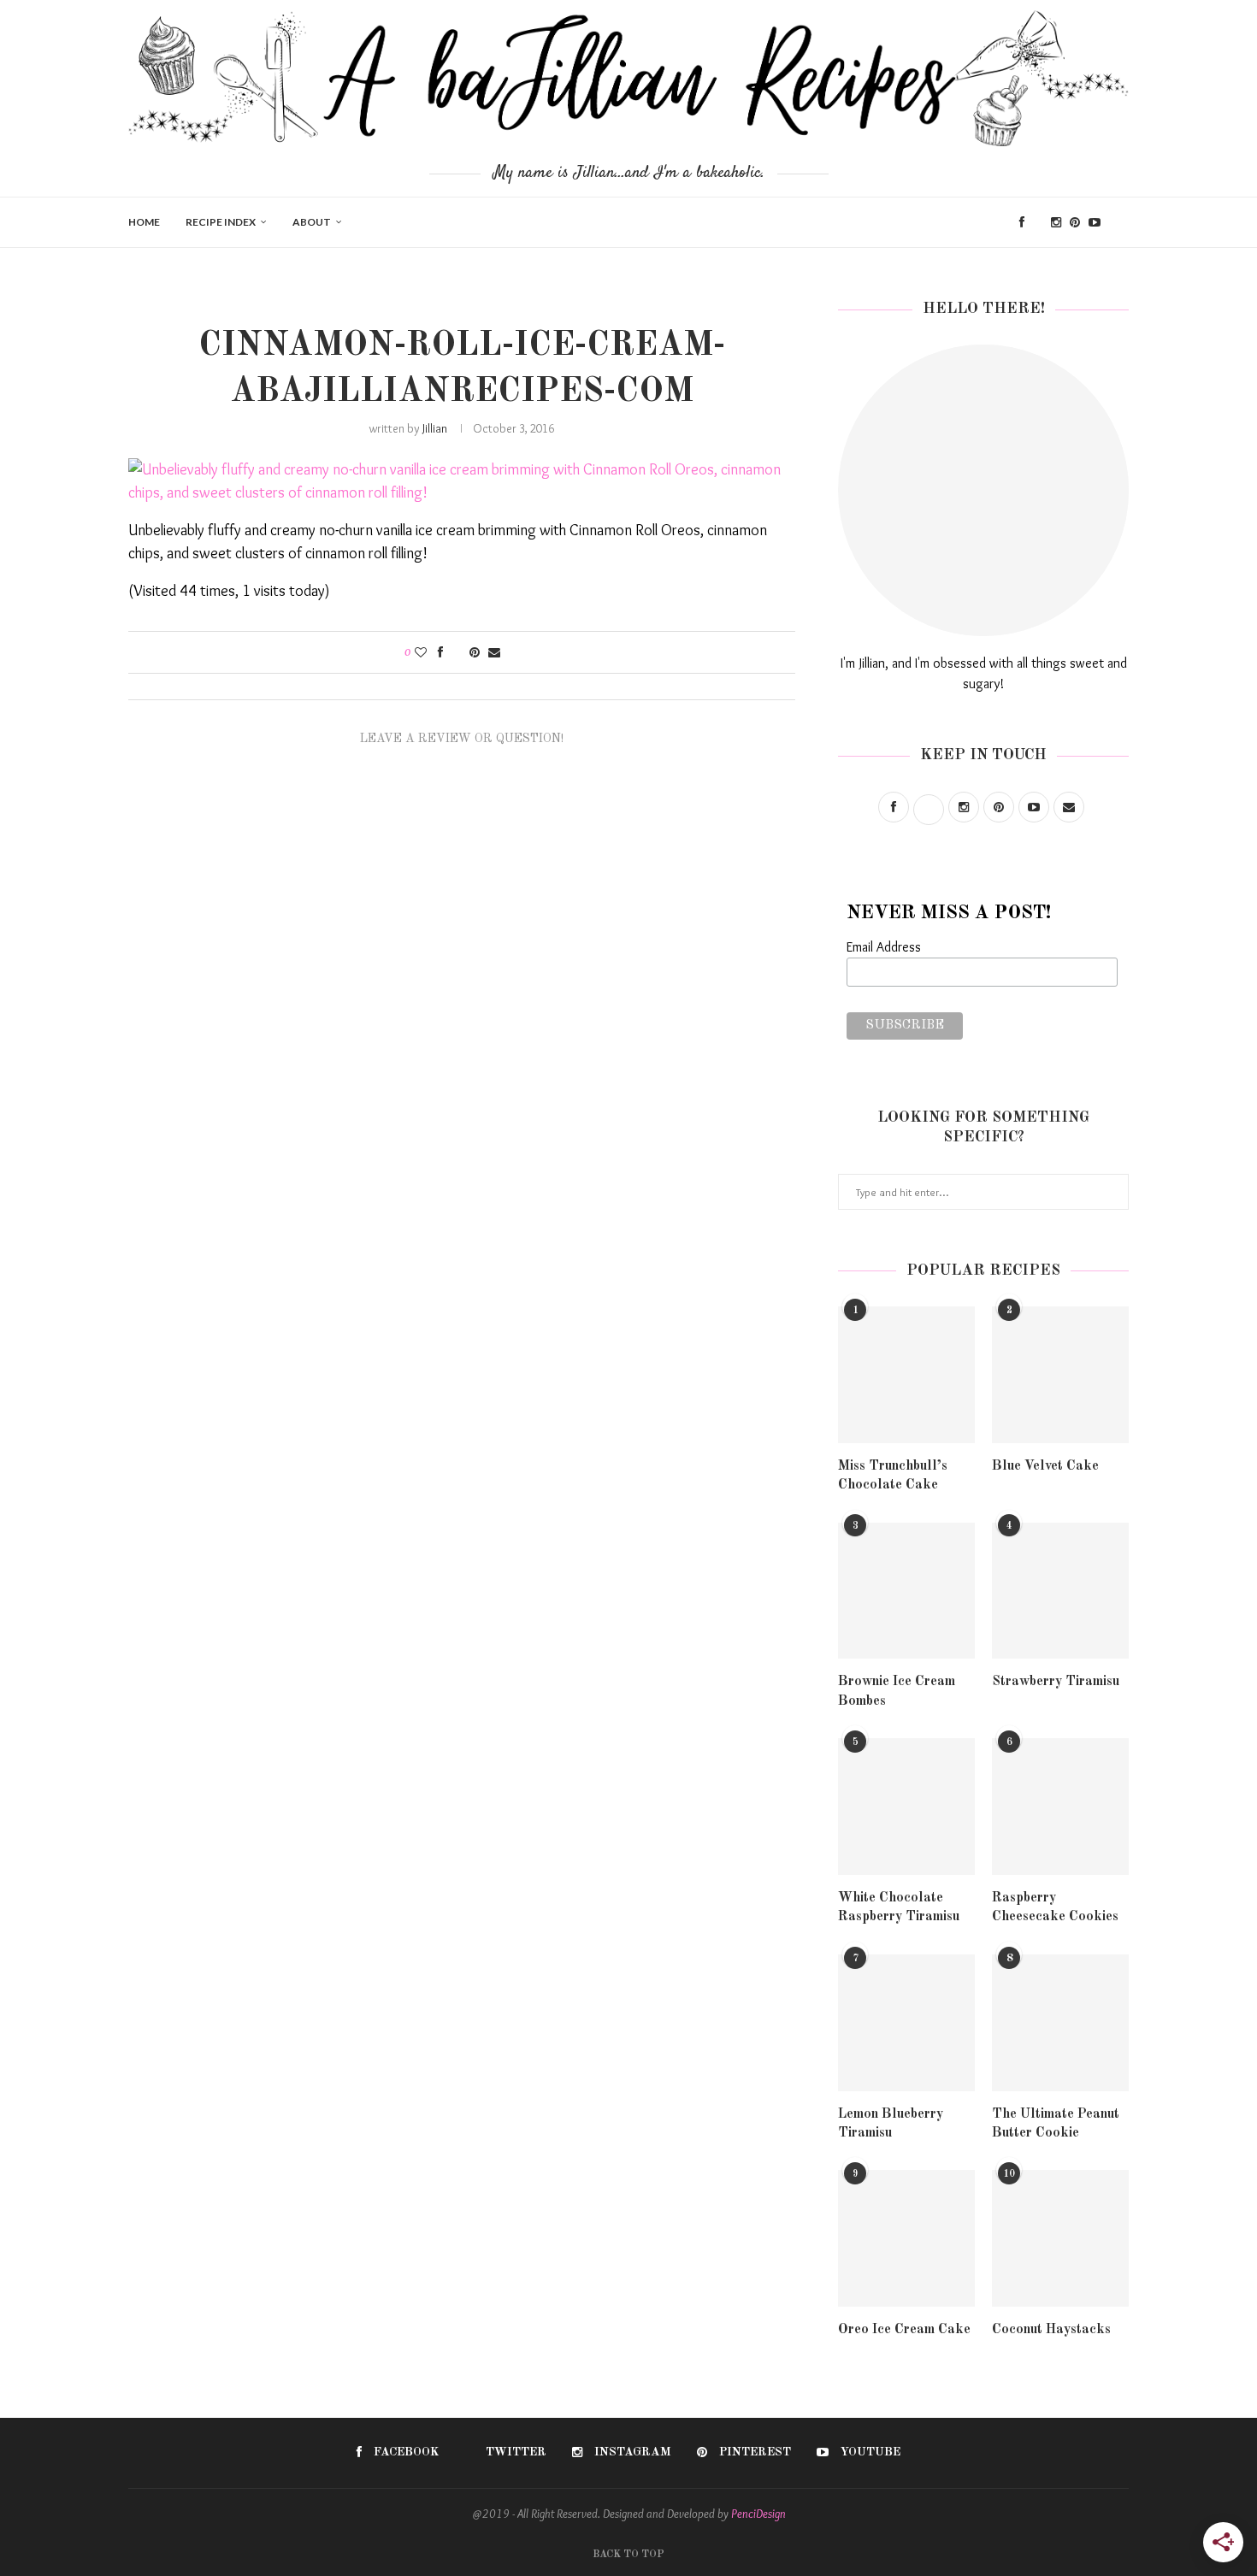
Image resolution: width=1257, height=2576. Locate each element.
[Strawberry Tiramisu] (1060, 1591)
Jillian (435, 428)
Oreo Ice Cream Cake (904, 2330)
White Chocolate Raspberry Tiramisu (899, 1907)
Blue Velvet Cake (1045, 1466)
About (312, 222)
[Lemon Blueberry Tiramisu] (906, 2023)
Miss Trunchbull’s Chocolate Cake (893, 1476)
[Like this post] (421, 652)
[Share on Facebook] (440, 652)
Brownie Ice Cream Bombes (897, 1691)
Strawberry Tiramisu (1056, 1682)
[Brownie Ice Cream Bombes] (906, 1591)
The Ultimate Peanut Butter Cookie (1056, 2124)
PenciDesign (758, 2514)
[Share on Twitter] (456, 652)
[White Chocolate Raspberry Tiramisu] (906, 1807)
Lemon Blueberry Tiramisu (891, 2124)
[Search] (1120, 222)
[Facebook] (1022, 222)
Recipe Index (221, 222)
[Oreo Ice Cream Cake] (906, 2238)
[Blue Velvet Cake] (1060, 1375)
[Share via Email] (494, 652)
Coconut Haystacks (1051, 2330)
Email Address (884, 947)
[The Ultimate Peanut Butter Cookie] (1060, 2023)
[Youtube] (1095, 222)
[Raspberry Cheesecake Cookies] (1060, 1807)
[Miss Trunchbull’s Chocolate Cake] (906, 1375)
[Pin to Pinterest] (475, 652)
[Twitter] (1038, 222)
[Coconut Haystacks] (1060, 2238)
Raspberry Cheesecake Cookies (1055, 1907)
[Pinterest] (1075, 222)
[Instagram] (1056, 222)
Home (144, 222)
